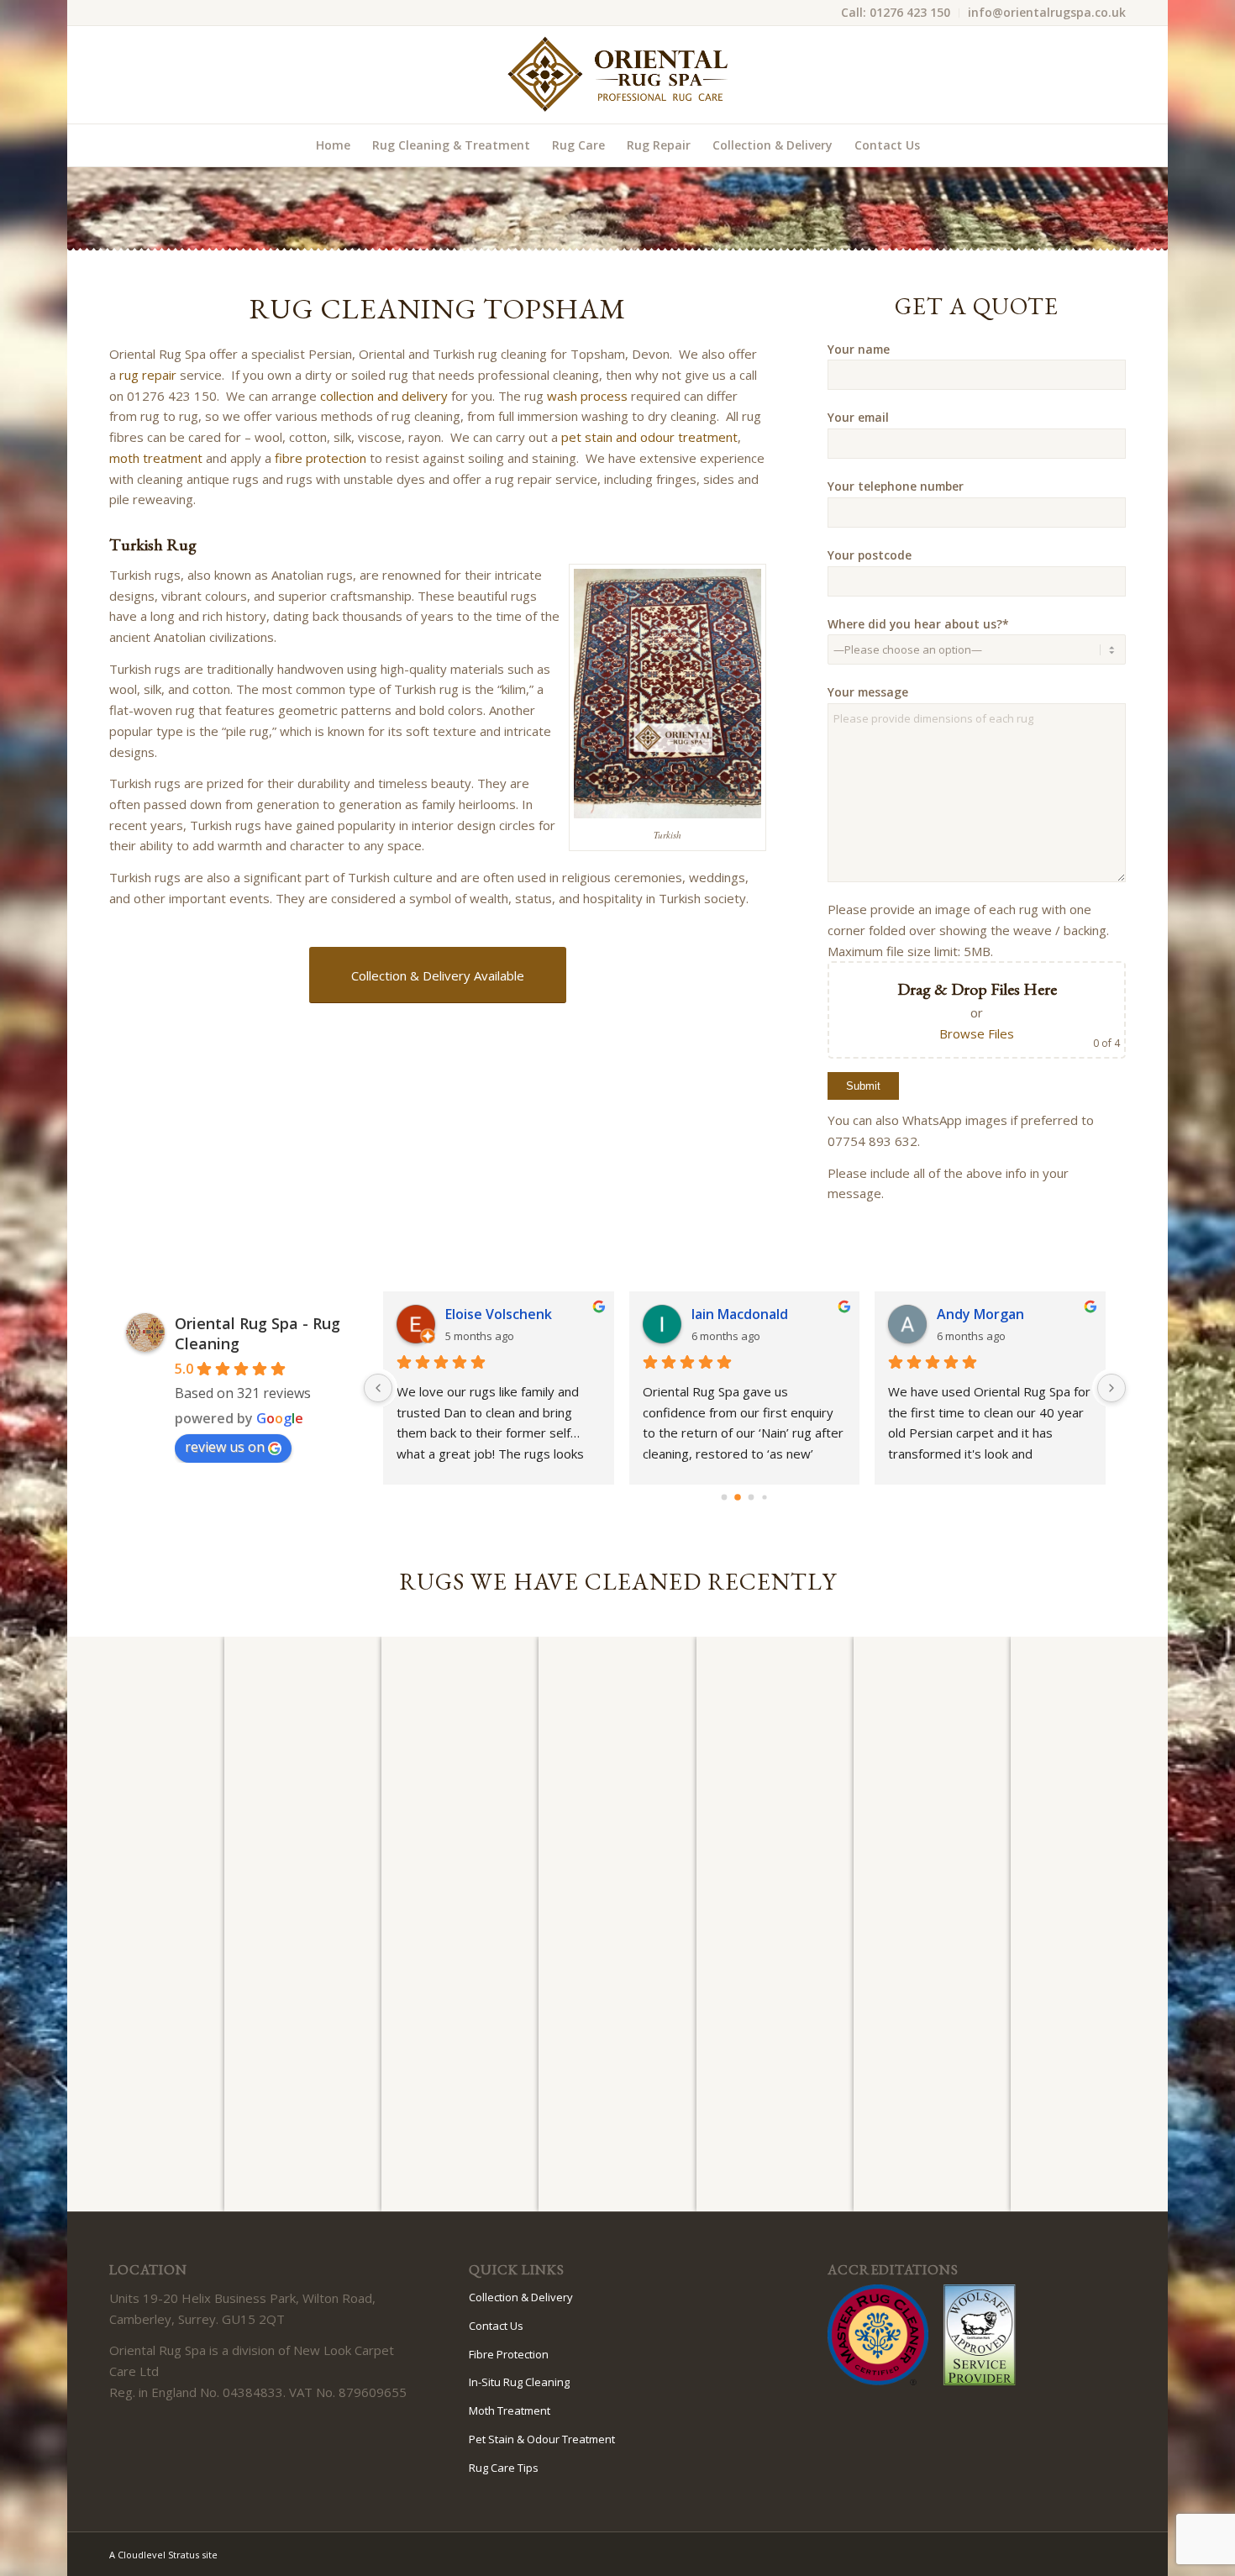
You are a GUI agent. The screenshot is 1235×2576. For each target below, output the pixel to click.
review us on (225, 1447)
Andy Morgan (980, 1314)
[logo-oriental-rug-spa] (617, 75)
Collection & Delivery (521, 2297)
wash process (587, 396)
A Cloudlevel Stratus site (163, 2555)
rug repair (148, 375)
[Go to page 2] (752, 1498)
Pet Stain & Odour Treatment (542, 2439)
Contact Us (496, 2326)
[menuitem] (896, 13)
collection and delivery (384, 396)
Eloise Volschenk (499, 1314)
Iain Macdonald (740, 1314)
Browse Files (977, 1033)
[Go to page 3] (765, 1497)
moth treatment (156, 458)
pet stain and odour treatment (649, 437)
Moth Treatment (510, 2410)
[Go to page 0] (725, 1498)
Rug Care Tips (504, 2468)
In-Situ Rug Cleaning (519, 2382)
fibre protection (321, 458)
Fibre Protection (509, 2354)
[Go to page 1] (738, 1497)
